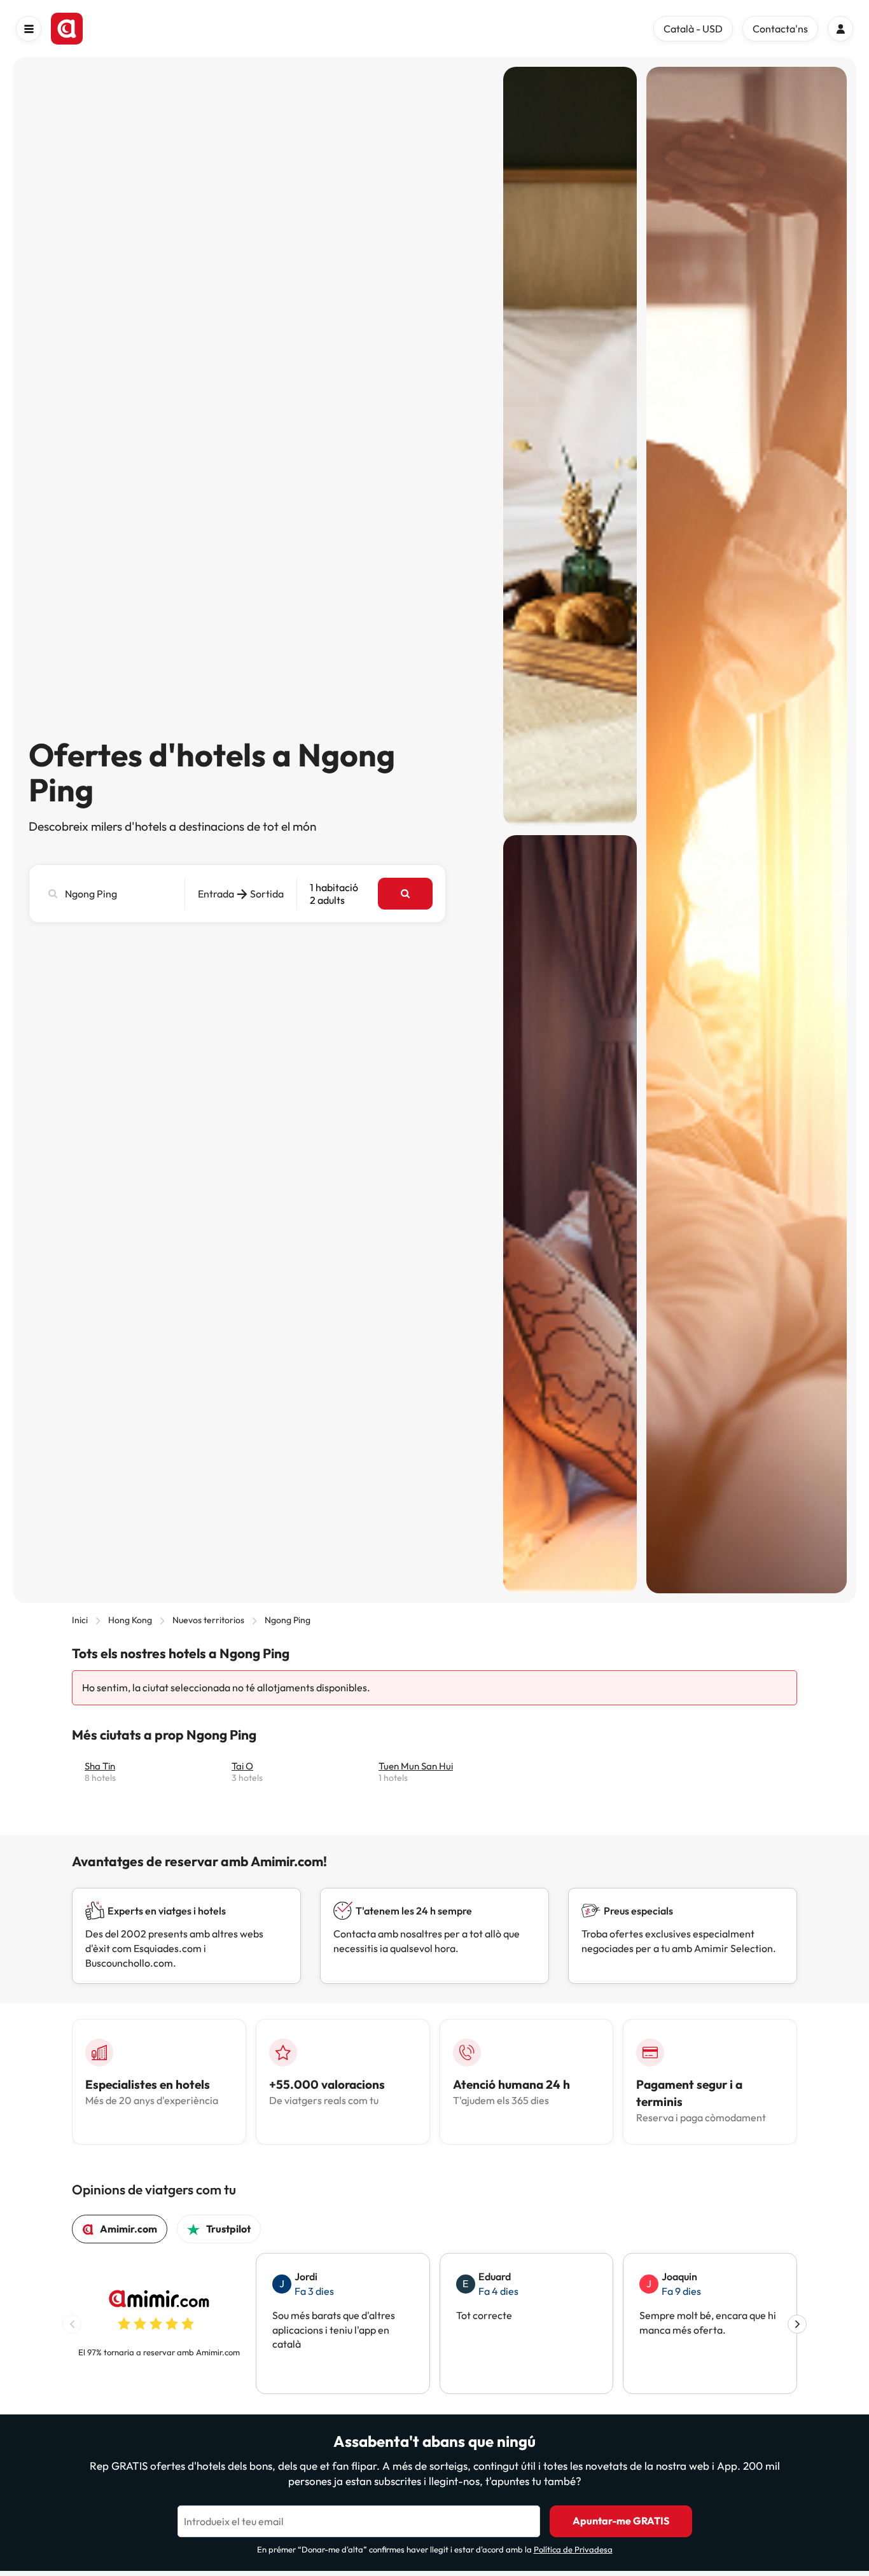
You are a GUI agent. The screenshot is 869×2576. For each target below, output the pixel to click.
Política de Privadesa (573, 2549)
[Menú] (29, 29)
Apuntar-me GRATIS (621, 2521)
